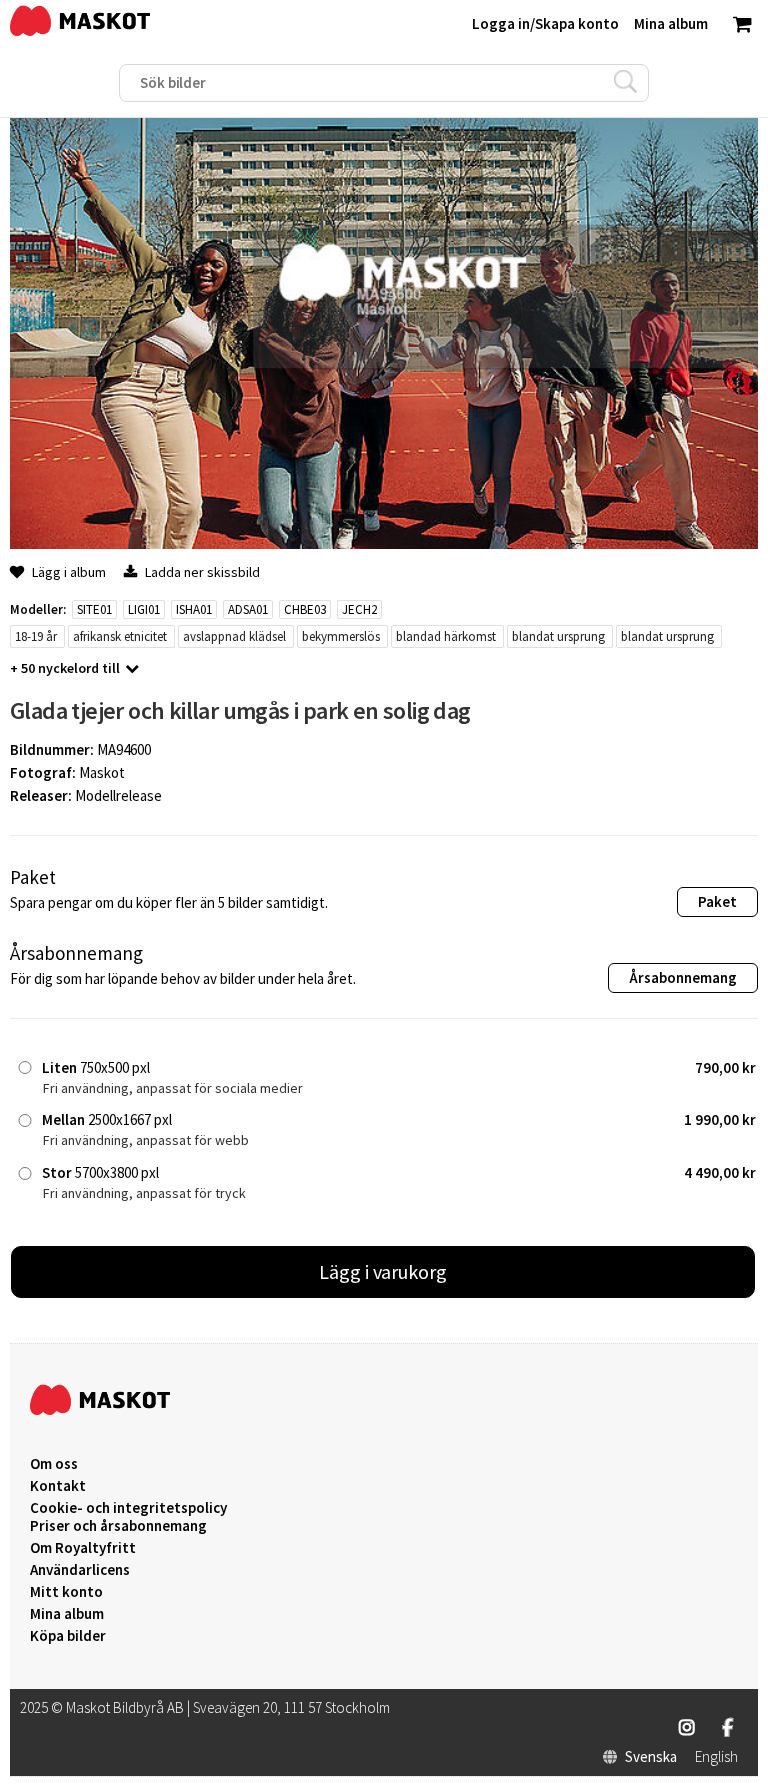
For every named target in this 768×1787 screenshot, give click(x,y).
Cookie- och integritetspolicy (128, 1507)
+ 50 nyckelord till (65, 668)
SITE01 (94, 609)
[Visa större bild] (384, 543)
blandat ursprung (558, 636)
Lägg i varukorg (383, 1271)
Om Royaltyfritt (83, 1548)
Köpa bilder (68, 1636)
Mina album (67, 1614)
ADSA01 (248, 609)
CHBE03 (305, 609)
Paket (717, 901)
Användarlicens (80, 1570)
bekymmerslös (341, 636)
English (716, 1757)
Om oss (54, 1464)
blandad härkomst (446, 636)
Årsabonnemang (683, 977)
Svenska (651, 1757)
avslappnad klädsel (234, 636)
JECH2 (359, 609)
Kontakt (58, 1486)
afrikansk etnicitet (120, 636)
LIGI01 (144, 609)
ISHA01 (194, 609)
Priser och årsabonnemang (118, 1526)
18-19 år (36, 636)
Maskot (102, 772)
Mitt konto (66, 1592)
